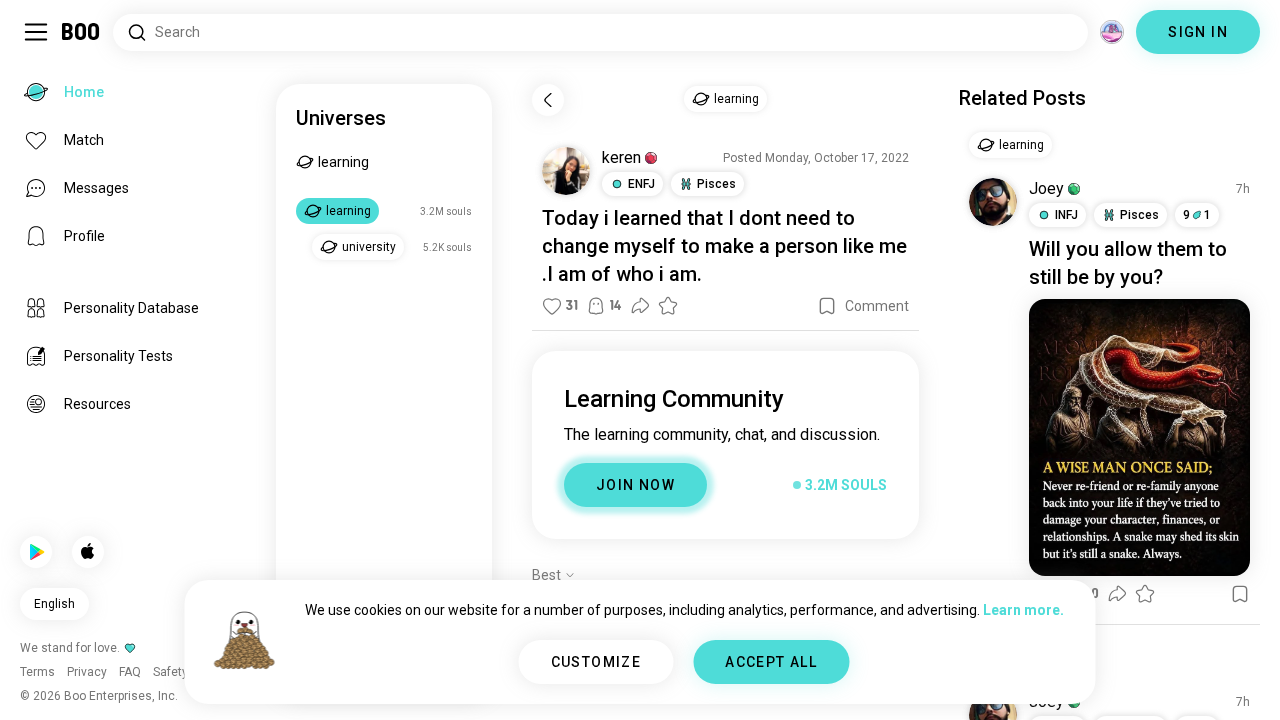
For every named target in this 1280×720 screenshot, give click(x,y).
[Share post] (640, 306)
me (893, 246)
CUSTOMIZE (596, 662)
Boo (81, 32)
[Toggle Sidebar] (36, 32)
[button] (651, 158)
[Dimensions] (1112, 32)
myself (645, 246)
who (635, 274)
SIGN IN (1198, 32)
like (858, 246)
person (806, 246)
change (575, 246)
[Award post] (668, 306)
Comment (877, 306)
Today (570, 218)
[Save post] (827, 306)
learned (648, 218)
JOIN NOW (635, 485)
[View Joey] (993, 202)
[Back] (548, 100)
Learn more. (1023, 610)
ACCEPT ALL (771, 662)
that (705, 218)
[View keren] (566, 171)
